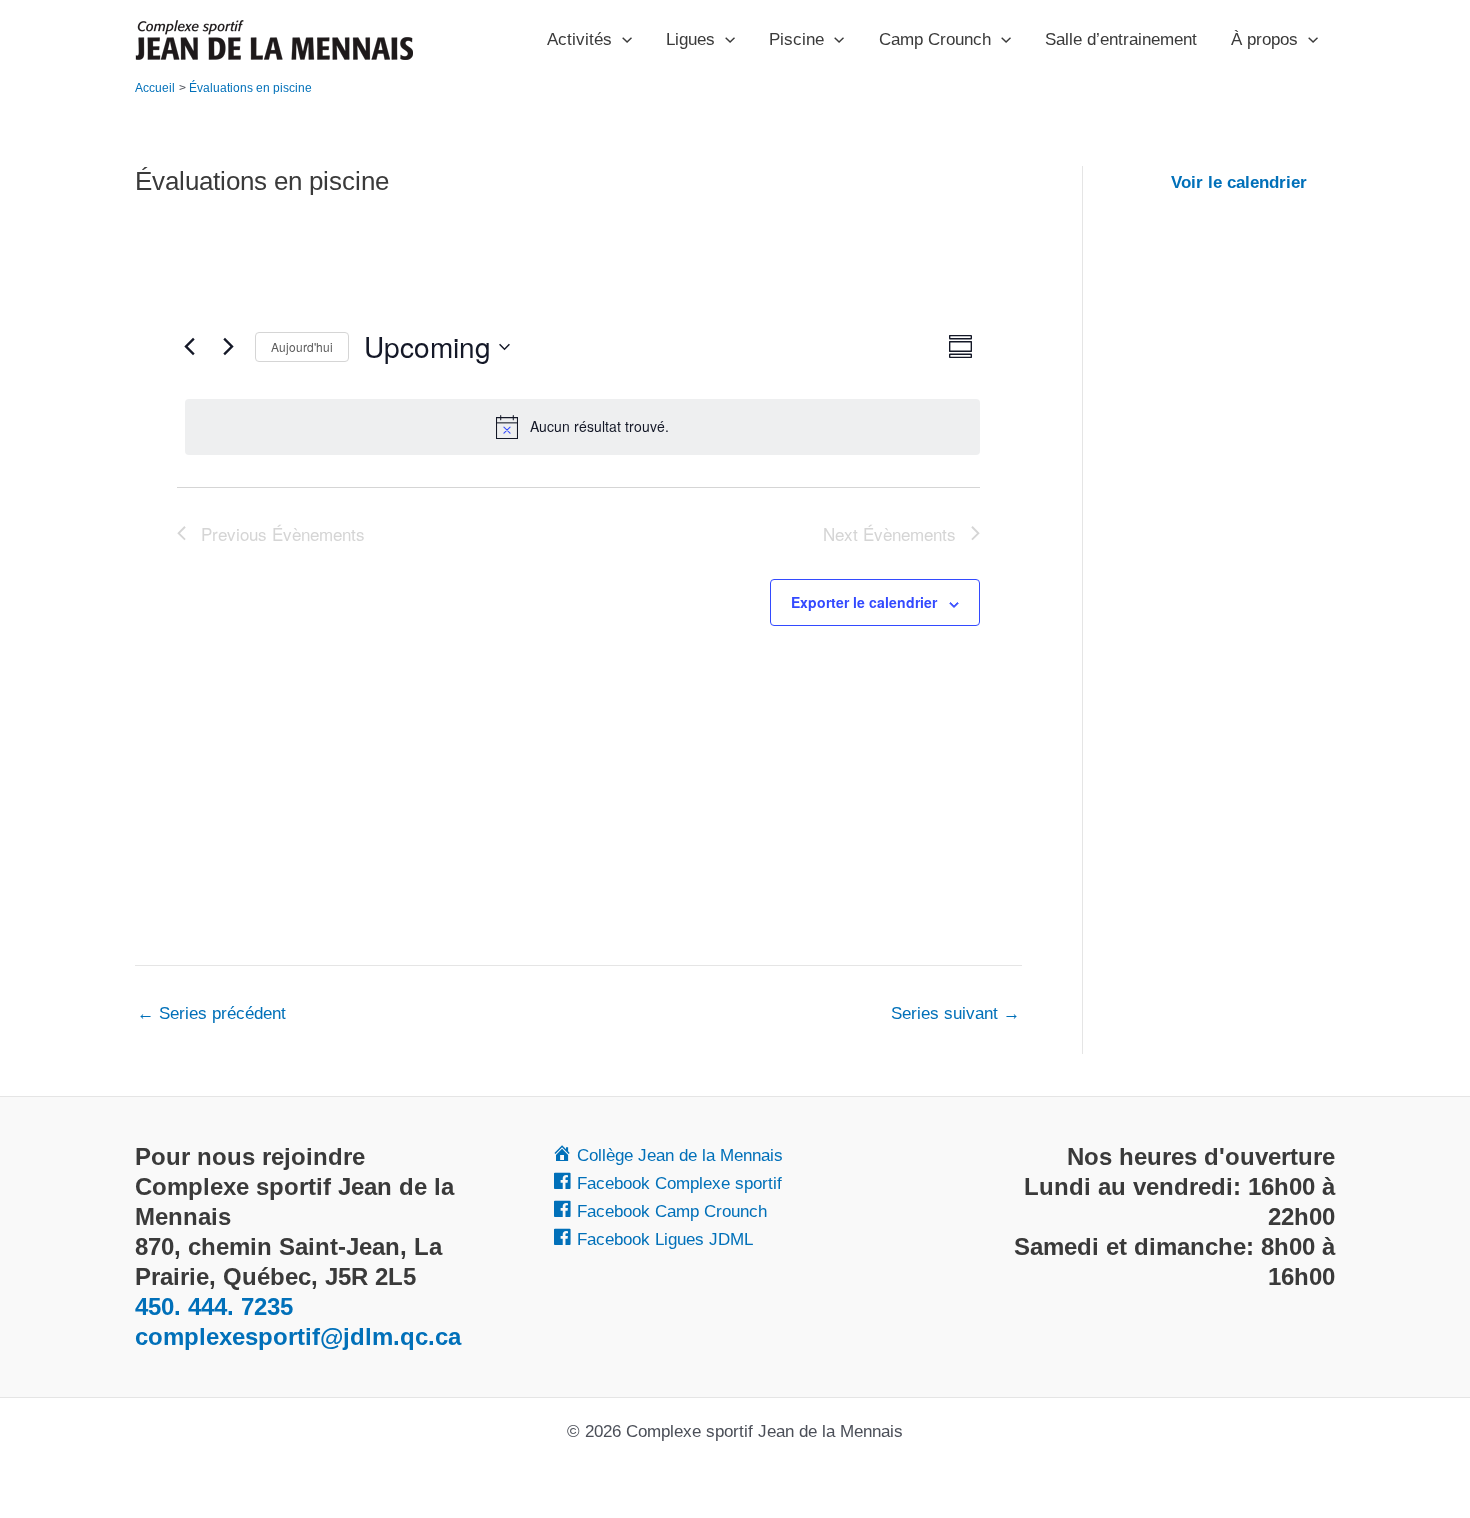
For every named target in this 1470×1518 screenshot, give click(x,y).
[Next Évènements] (228, 347)
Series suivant (955, 1013)
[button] (622, 40)
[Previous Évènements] (189, 347)
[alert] (582, 427)
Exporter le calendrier (864, 602)
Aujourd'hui (302, 346)
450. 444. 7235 (214, 1306)
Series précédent (211, 1013)
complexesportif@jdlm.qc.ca (298, 1336)
